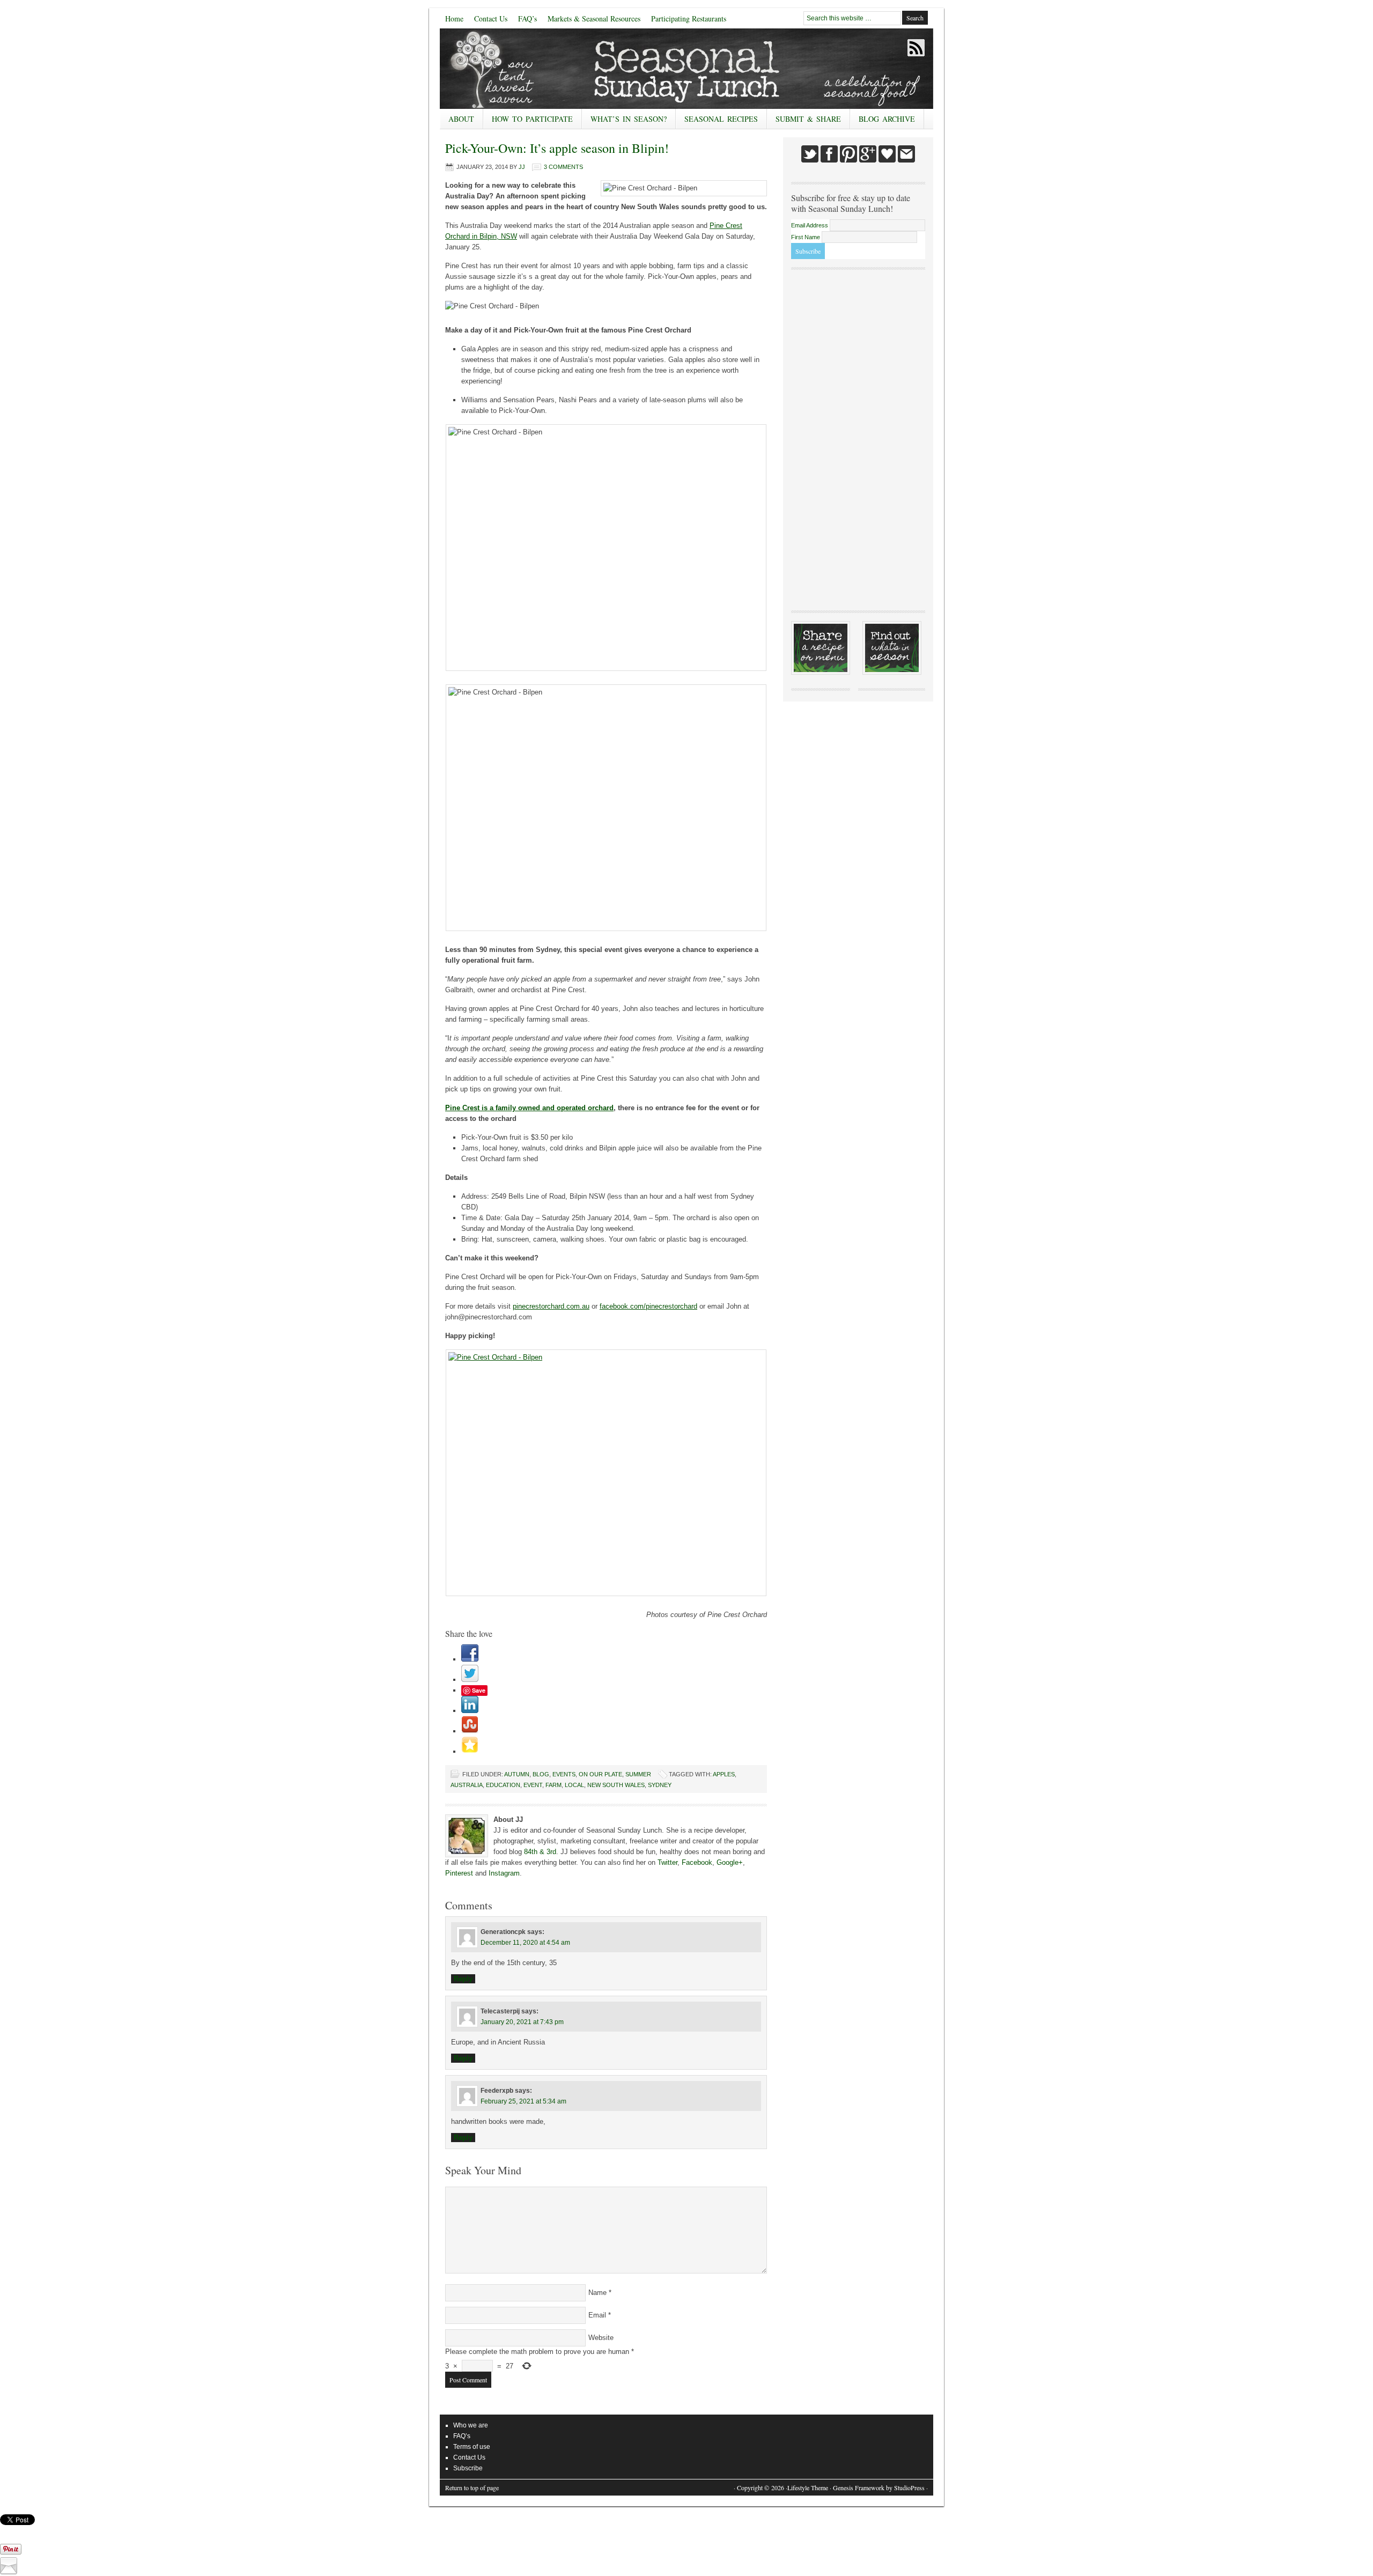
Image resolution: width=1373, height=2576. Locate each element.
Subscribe (468, 2468)
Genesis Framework (859, 2488)
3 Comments (563, 167)
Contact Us (491, 19)
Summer (638, 1774)
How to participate (528, 121)
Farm (553, 1785)
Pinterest (459, 1873)
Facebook (697, 1862)
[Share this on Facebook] (470, 1659)
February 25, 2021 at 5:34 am (523, 2101)
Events (564, 1774)
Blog (541, 1774)
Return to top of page (472, 2488)
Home (454, 19)
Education (503, 1785)
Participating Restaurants (689, 19)
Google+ (730, 1862)
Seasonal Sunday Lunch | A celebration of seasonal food (520, 69)
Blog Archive (887, 119)
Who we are (471, 2425)
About (457, 121)
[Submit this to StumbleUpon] (470, 1731)
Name (597, 2293)
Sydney (660, 1785)
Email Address (810, 225)
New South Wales (616, 1785)
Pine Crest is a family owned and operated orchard (529, 1108)
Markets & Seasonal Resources (594, 19)
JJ (522, 167)
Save (479, 1690)
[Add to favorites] (470, 1751)
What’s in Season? (629, 119)
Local (574, 1785)
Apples (724, 1774)
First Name (806, 237)
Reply (463, 1979)
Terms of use (472, 2447)
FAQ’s (527, 19)
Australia (467, 1785)
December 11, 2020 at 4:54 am (525, 1943)
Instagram (504, 1873)
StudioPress (909, 2488)
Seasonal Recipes (717, 121)
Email (597, 2315)
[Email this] (9, 2572)
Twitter (667, 1862)
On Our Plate (600, 1774)
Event (533, 1785)
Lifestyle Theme (808, 2488)
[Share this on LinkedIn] (470, 1711)
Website (601, 2338)
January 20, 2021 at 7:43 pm (522, 2022)
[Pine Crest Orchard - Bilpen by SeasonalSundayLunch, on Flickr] (606, 1473)
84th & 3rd (540, 1852)
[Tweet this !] (470, 1680)
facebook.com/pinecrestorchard (648, 1306)
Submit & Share (804, 121)
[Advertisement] (858, 439)
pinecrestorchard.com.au (551, 1306)
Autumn (517, 1774)
